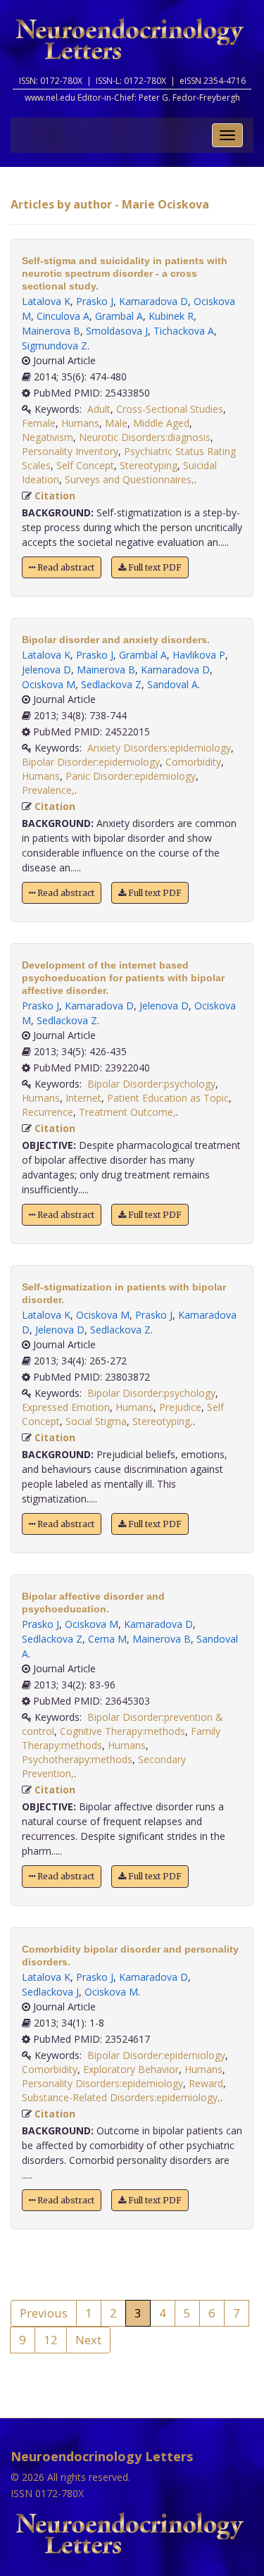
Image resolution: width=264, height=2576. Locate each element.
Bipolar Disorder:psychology (151, 1084)
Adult (99, 409)
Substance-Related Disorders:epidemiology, (121, 2097)
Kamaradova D (153, 301)
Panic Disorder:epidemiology (131, 776)
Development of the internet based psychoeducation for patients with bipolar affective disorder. (123, 978)
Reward (206, 2083)
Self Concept (85, 465)
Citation (55, 496)
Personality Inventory (70, 451)
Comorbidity (193, 762)
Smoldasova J (117, 331)
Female (39, 423)
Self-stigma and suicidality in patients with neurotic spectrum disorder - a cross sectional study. (125, 273)
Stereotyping (149, 465)
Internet (83, 1098)
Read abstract (65, 567)
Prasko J (95, 301)
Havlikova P (199, 655)
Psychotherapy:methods (77, 1759)
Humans (80, 423)
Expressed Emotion (66, 1407)
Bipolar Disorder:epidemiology (91, 762)
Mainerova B (51, 331)
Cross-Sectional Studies (170, 409)
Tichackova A (184, 331)
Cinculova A (63, 316)
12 (51, 2340)
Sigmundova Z (55, 346)
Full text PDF (154, 567)
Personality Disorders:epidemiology (102, 2083)
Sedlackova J (50, 1992)
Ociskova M (49, 684)
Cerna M (107, 1639)
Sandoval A (172, 684)
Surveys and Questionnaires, (130, 479)
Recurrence (48, 1112)
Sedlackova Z (111, 684)
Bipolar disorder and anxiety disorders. (116, 640)
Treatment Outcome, (127, 1112)
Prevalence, (48, 790)
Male (116, 423)
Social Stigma (96, 1421)
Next (88, 2340)
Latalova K (46, 301)
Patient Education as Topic (168, 1098)
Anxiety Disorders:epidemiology (159, 748)
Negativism (48, 437)
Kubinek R (171, 316)
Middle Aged (161, 423)
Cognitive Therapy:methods (122, 1731)
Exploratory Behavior (131, 2069)
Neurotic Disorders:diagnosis (145, 437)
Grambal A (119, 316)
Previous (44, 2313)
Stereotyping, (163, 1421)
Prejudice (180, 1407)
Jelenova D (46, 670)
